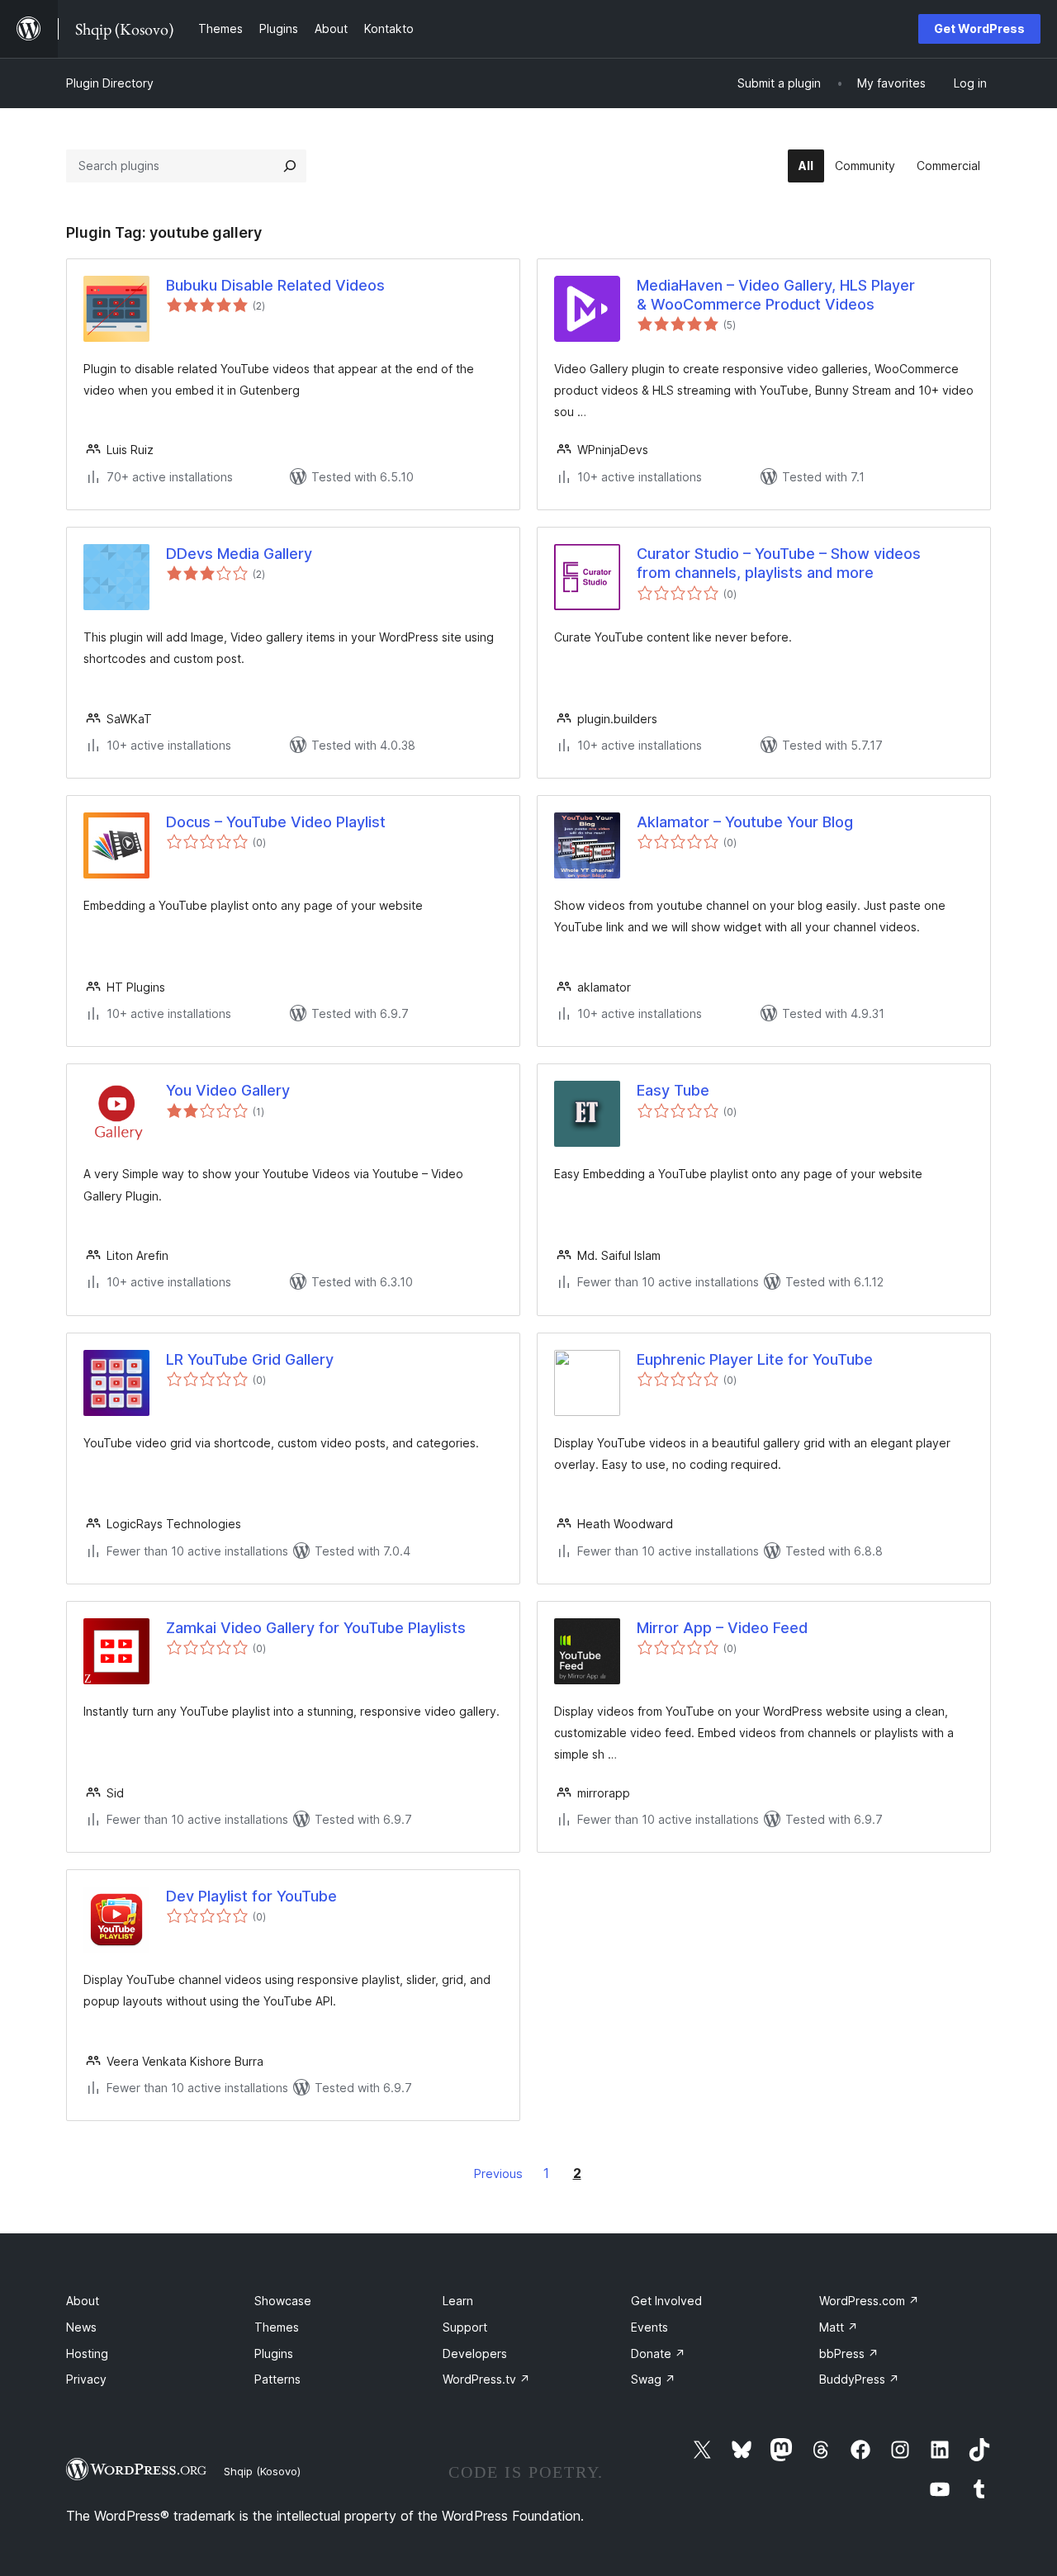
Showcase (283, 2301)
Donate (658, 2353)
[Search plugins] (290, 166)
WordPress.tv (486, 2379)
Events (649, 2327)
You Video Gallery (228, 1090)
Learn (458, 2301)
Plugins (274, 2353)
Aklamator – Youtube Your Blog (745, 822)
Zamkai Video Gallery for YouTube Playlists (316, 1628)
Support (465, 2327)
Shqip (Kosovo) (262, 2471)
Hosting (87, 2353)
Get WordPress (979, 28)
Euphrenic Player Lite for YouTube (755, 1359)
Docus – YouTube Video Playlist (276, 822)
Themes (277, 2327)
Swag (653, 2379)
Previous (498, 2173)
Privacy (86, 2379)
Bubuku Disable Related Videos (275, 285)
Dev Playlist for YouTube (251, 1896)
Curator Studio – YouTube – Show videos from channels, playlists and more (779, 563)
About (83, 2301)
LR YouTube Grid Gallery (250, 1359)
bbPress (849, 2353)
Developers (475, 2353)
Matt (839, 2327)
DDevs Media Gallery (239, 554)
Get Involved (666, 2301)
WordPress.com (869, 2301)
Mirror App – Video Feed (722, 1628)
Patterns (277, 2379)
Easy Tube (673, 1090)
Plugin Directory (110, 83)
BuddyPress (859, 2379)
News (81, 2327)
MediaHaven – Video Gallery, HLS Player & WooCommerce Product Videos (776, 295)
